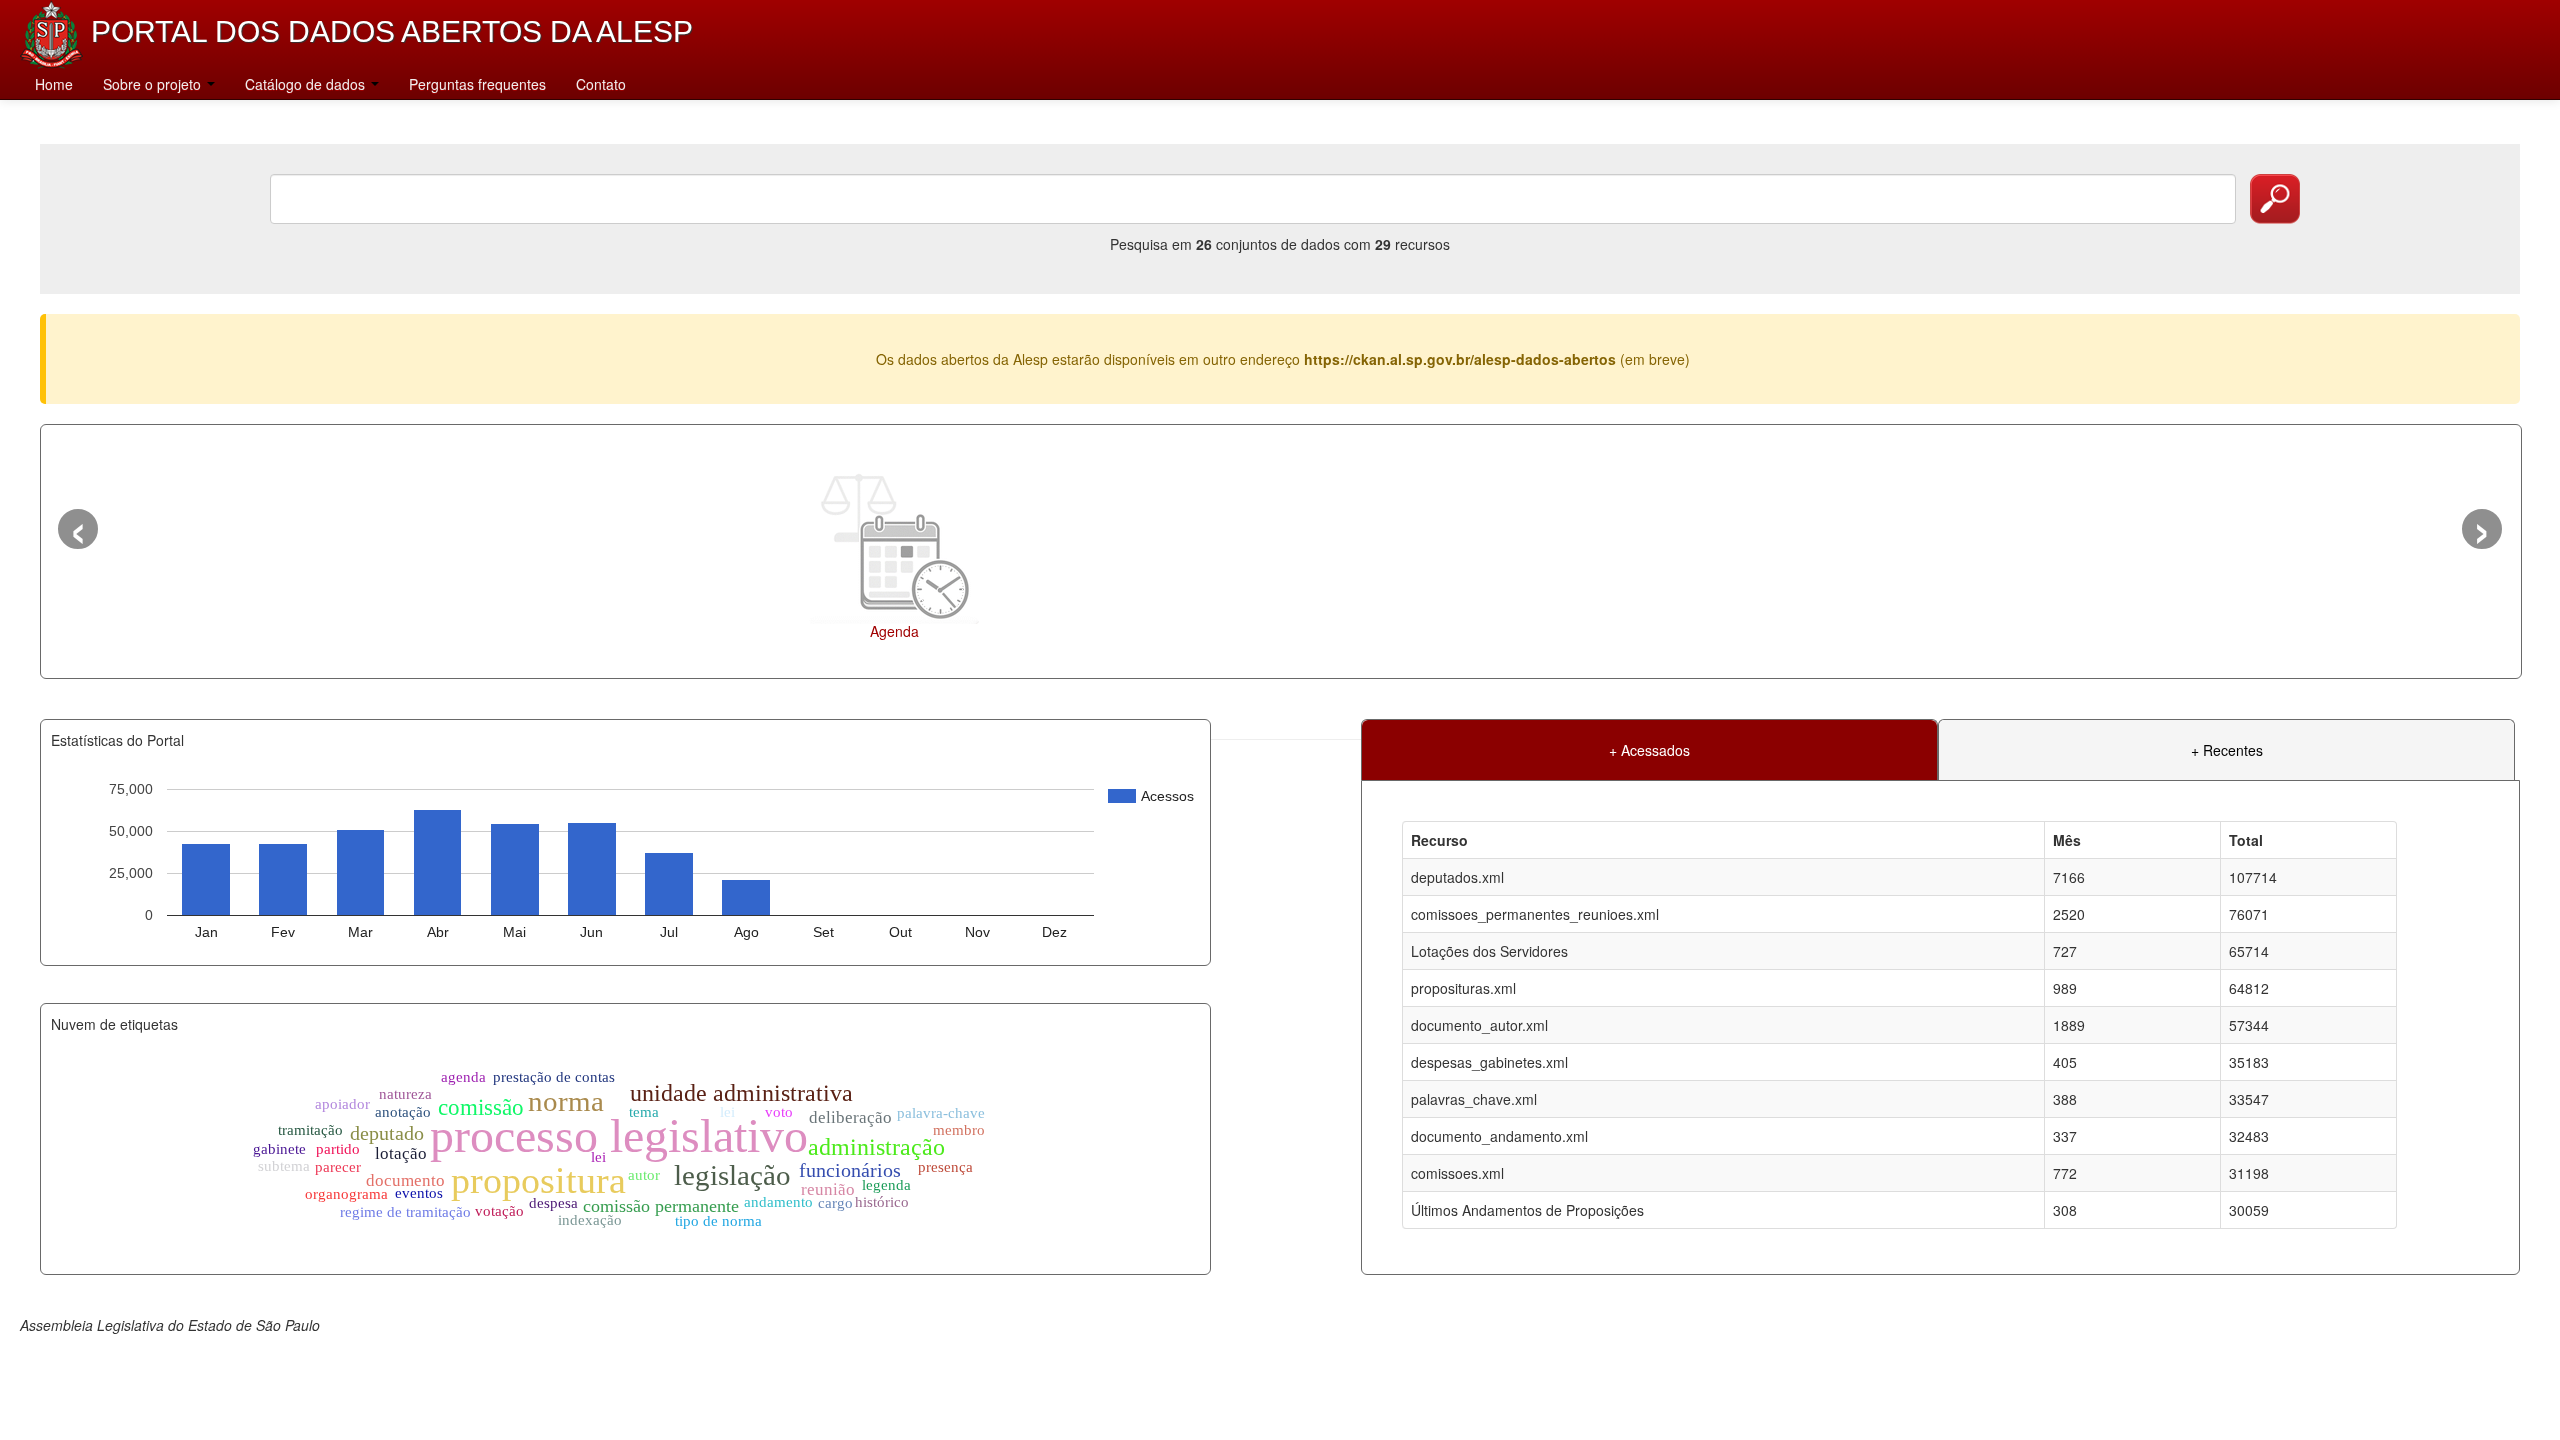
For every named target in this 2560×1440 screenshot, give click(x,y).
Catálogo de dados (307, 84)
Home (54, 84)
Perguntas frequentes (477, 84)
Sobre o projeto (154, 84)
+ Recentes (2227, 750)
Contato (601, 84)
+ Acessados (1649, 750)
